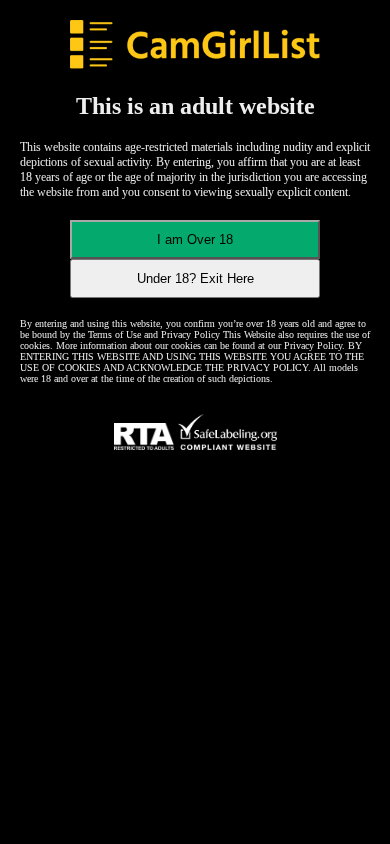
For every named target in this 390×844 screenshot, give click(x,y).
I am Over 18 (195, 239)
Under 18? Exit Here (195, 278)
